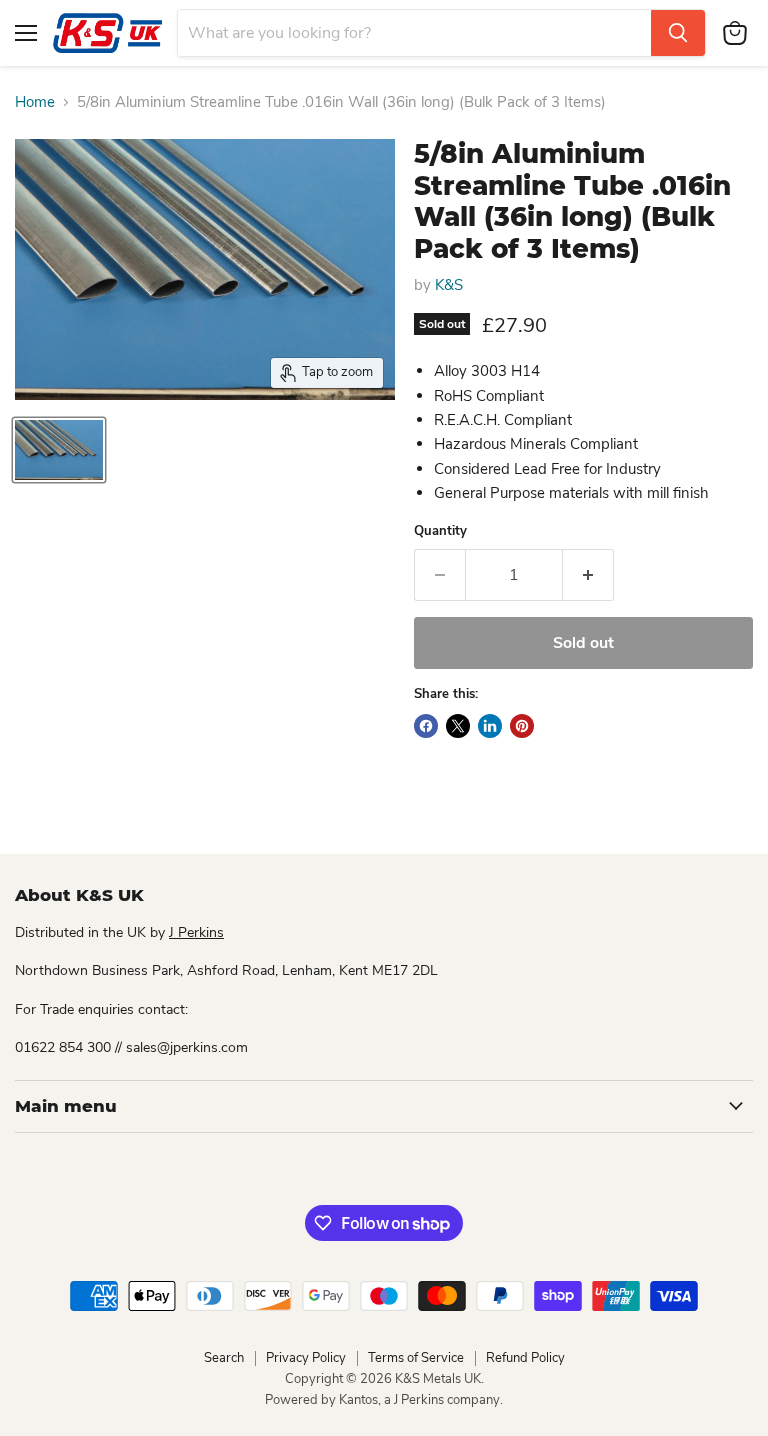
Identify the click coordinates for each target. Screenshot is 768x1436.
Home (35, 102)
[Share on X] (458, 726)
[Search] (678, 33)
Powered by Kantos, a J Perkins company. (384, 1400)
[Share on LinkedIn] (490, 726)
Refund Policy (525, 1358)
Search (224, 1358)
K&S (449, 285)
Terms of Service (416, 1358)
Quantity (440, 531)
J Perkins (196, 932)
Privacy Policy (306, 1358)
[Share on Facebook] (426, 726)
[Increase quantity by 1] (588, 575)
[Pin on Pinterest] (522, 726)
